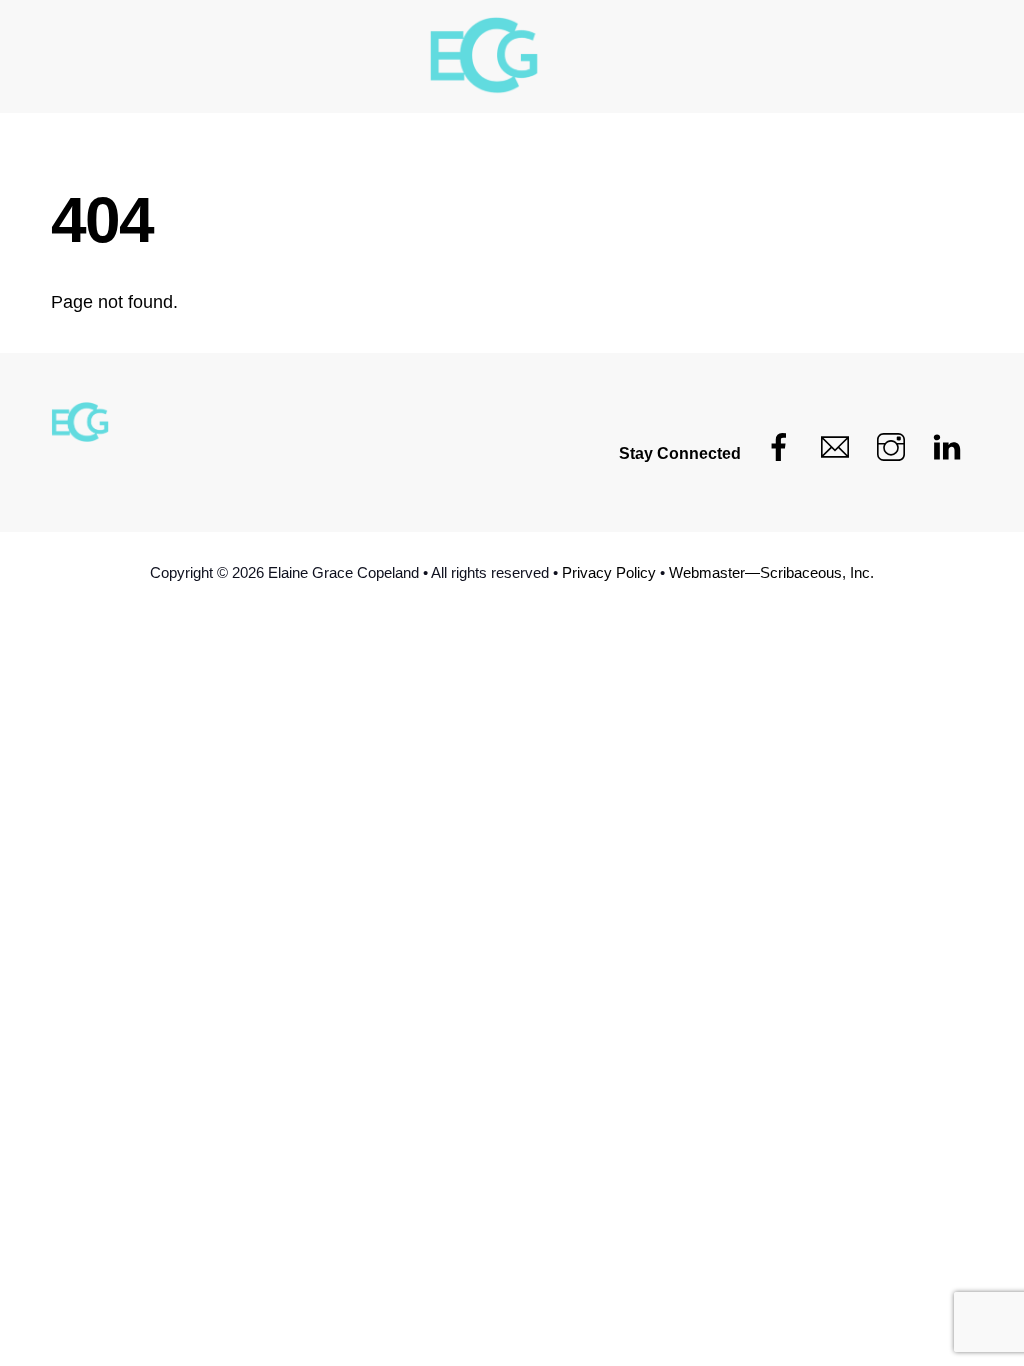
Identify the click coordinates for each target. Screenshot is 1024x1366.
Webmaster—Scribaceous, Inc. (771, 572)
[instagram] (891, 447)
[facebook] (779, 447)
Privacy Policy (609, 572)
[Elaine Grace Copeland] (485, 58)
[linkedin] (947, 447)
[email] (835, 447)
